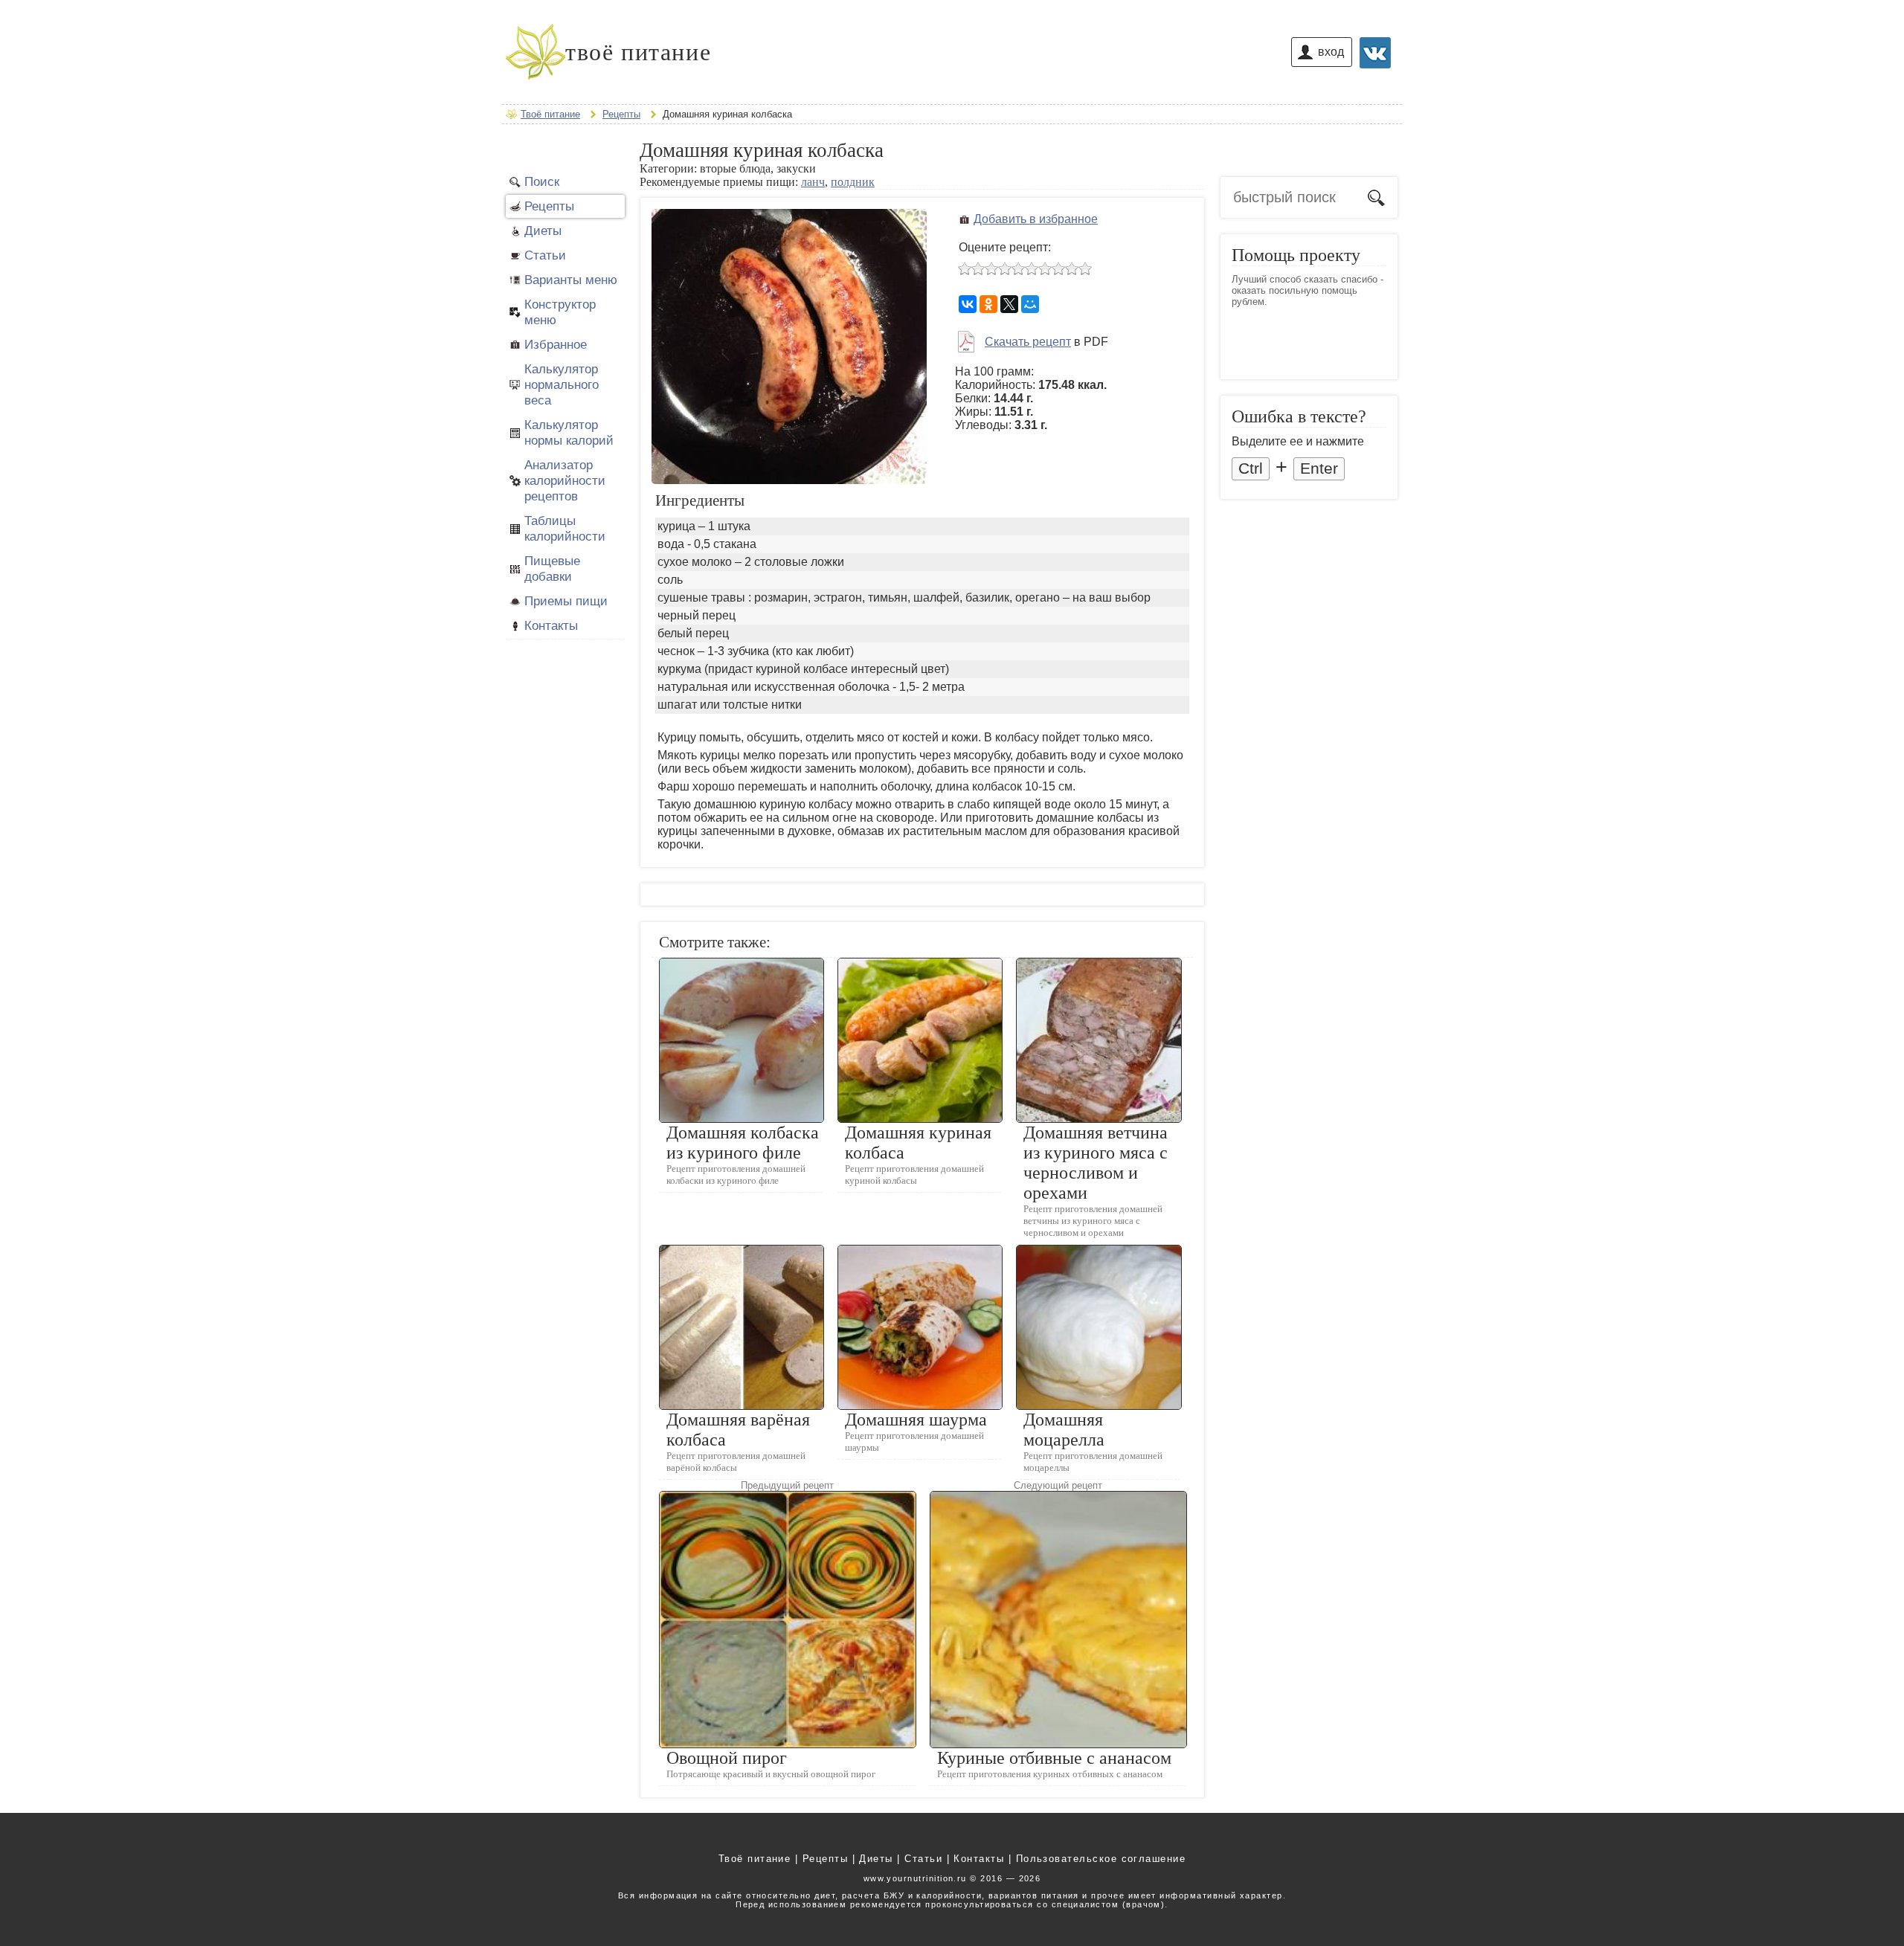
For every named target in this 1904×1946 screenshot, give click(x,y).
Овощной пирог (727, 1758)
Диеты (543, 231)
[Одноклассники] (988, 304)
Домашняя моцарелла (1064, 1430)
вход (1331, 52)
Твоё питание (755, 1859)
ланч (813, 182)
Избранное (556, 344)
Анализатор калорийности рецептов (565, 480)
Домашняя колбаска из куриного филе (743, 1143)
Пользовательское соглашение (1101, 1859)
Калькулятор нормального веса (562, 384)
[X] (1009, 304)
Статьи (545, 255)
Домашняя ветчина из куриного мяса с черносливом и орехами (1096, 1163)
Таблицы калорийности (565, 528)
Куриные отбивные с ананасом (1054, 1758)
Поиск (542, 181)
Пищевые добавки (552, 568)
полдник (853, 182)
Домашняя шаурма (916, 1420)
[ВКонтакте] (968, 304)
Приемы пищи (566, 601)
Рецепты (549, 206)
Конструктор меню (560, 312)
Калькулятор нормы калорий (569, 432)
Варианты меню (571, 280)
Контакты (551, 625)
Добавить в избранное (1036, 219)
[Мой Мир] (1030, 304)
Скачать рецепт (1028, 342)
